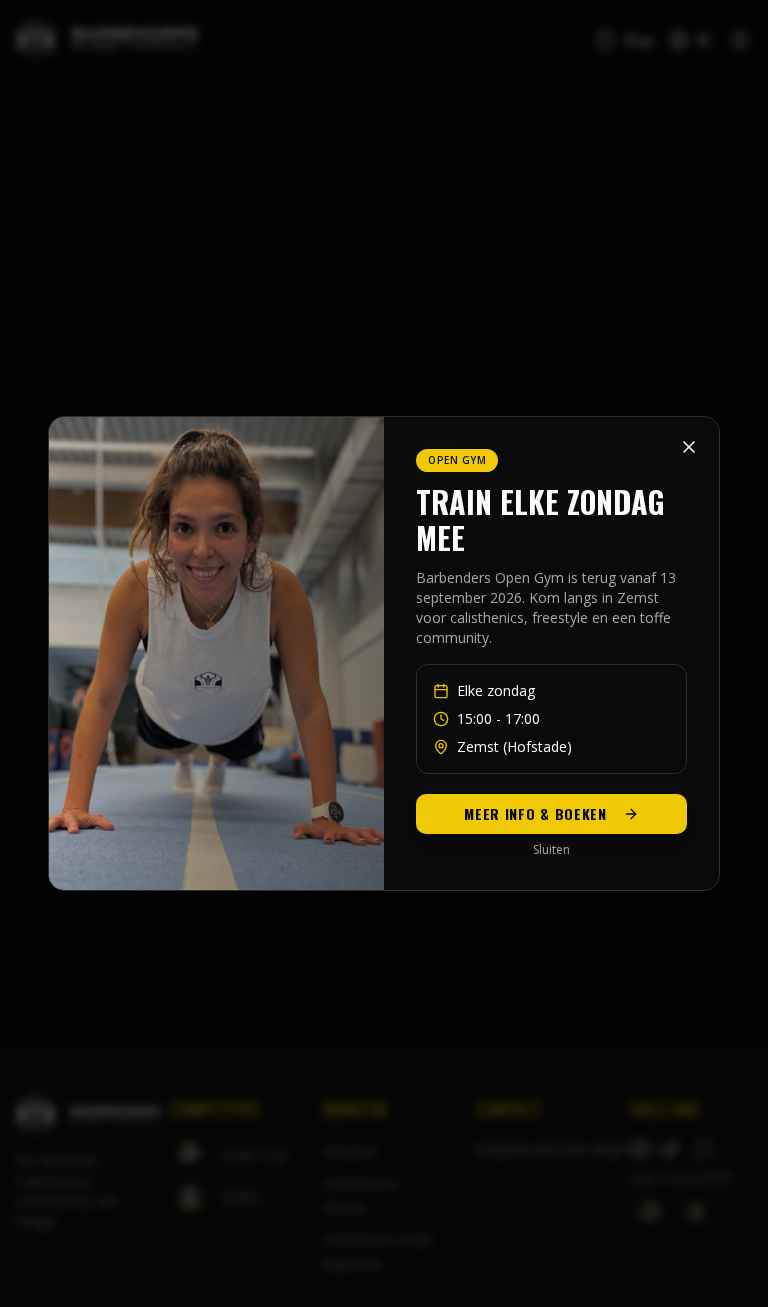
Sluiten (551, 850)
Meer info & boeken (535, 813)
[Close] (689, 447)
